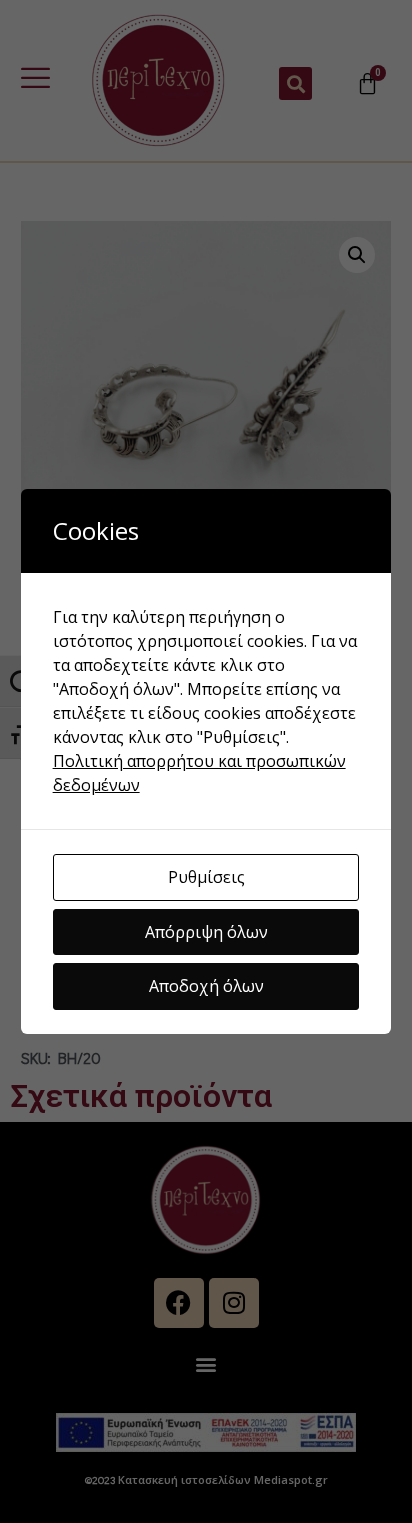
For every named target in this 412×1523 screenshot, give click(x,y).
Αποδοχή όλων (206, 986)
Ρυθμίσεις (206, 877)
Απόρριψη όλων (206, 932)
